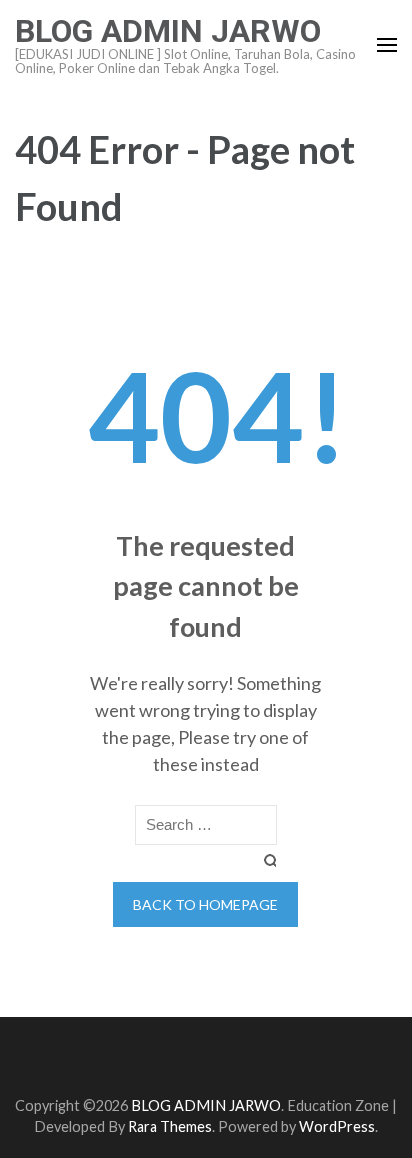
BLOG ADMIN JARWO (168, 31)
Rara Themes (170, 1126)
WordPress (337, 1126)
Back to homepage (205, 904)
